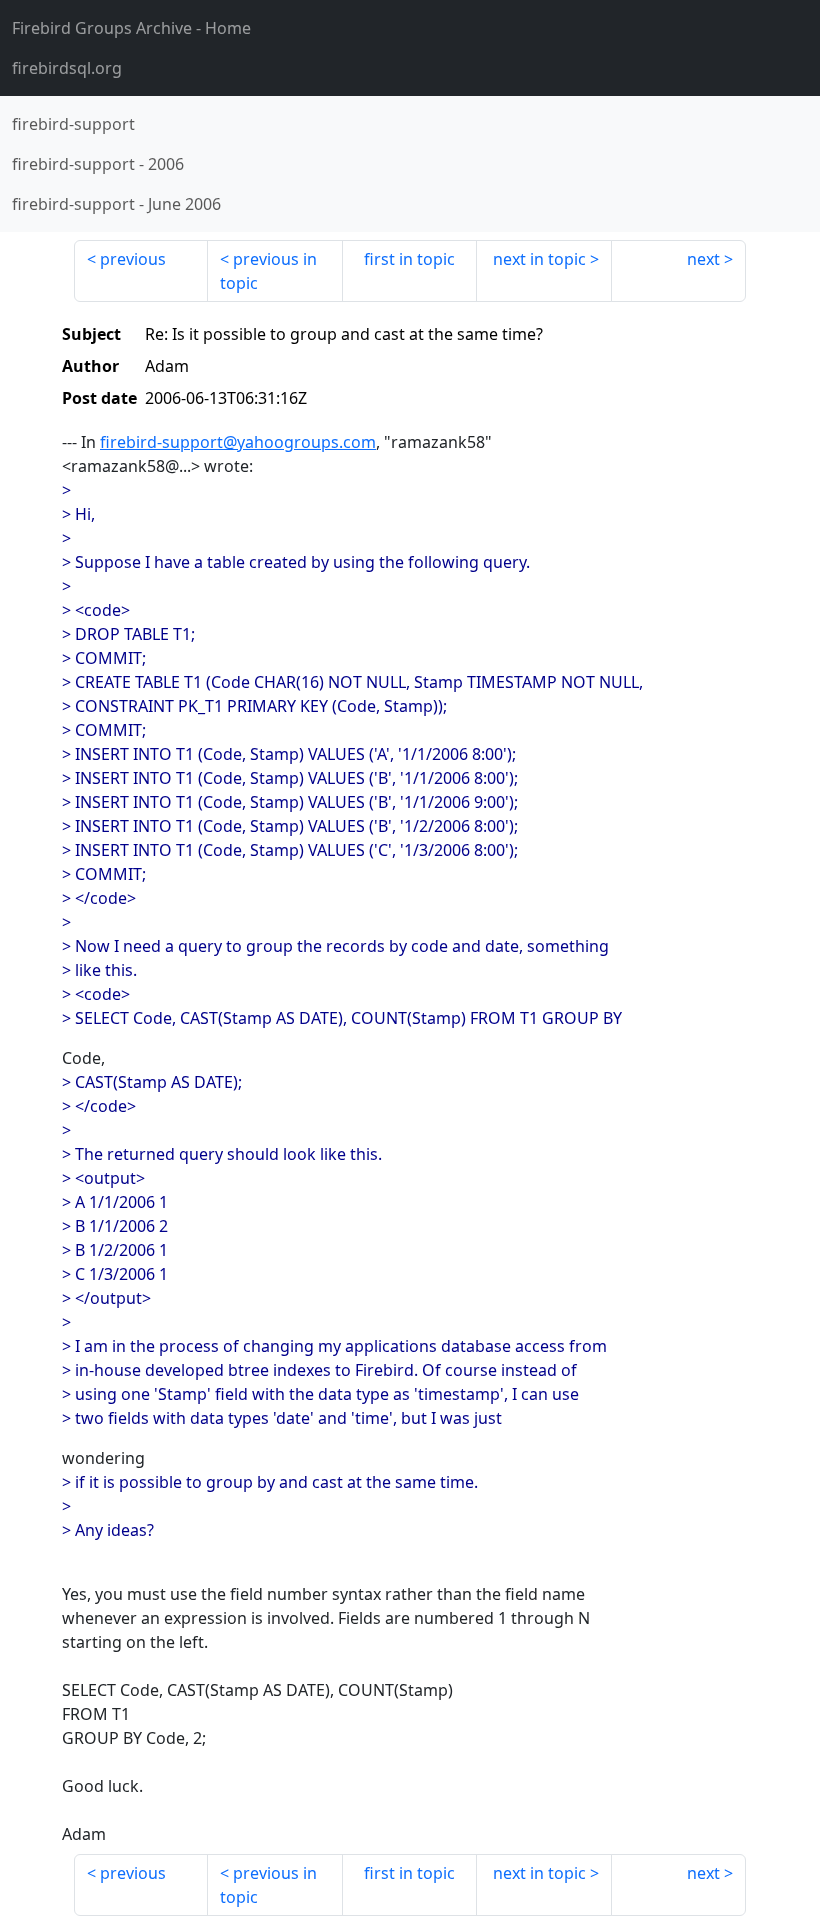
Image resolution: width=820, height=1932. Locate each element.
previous (133, 259)
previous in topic (268, 271)
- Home (131, 28)
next (703, 259)
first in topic (409, 259)
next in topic (539, 259)
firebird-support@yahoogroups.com (238, 442)
